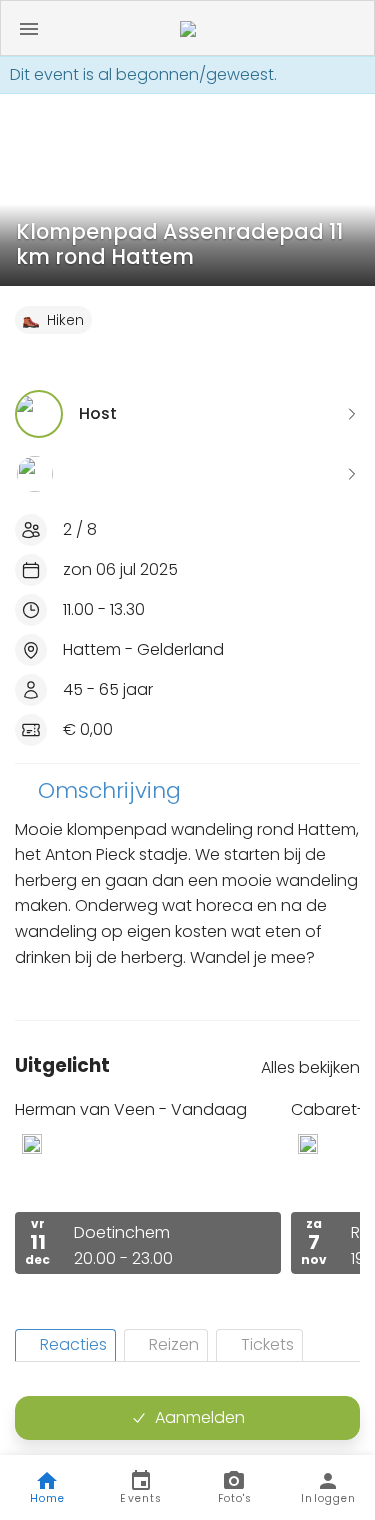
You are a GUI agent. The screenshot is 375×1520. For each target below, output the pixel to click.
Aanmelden (200, 1417)
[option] (148, 1186)
